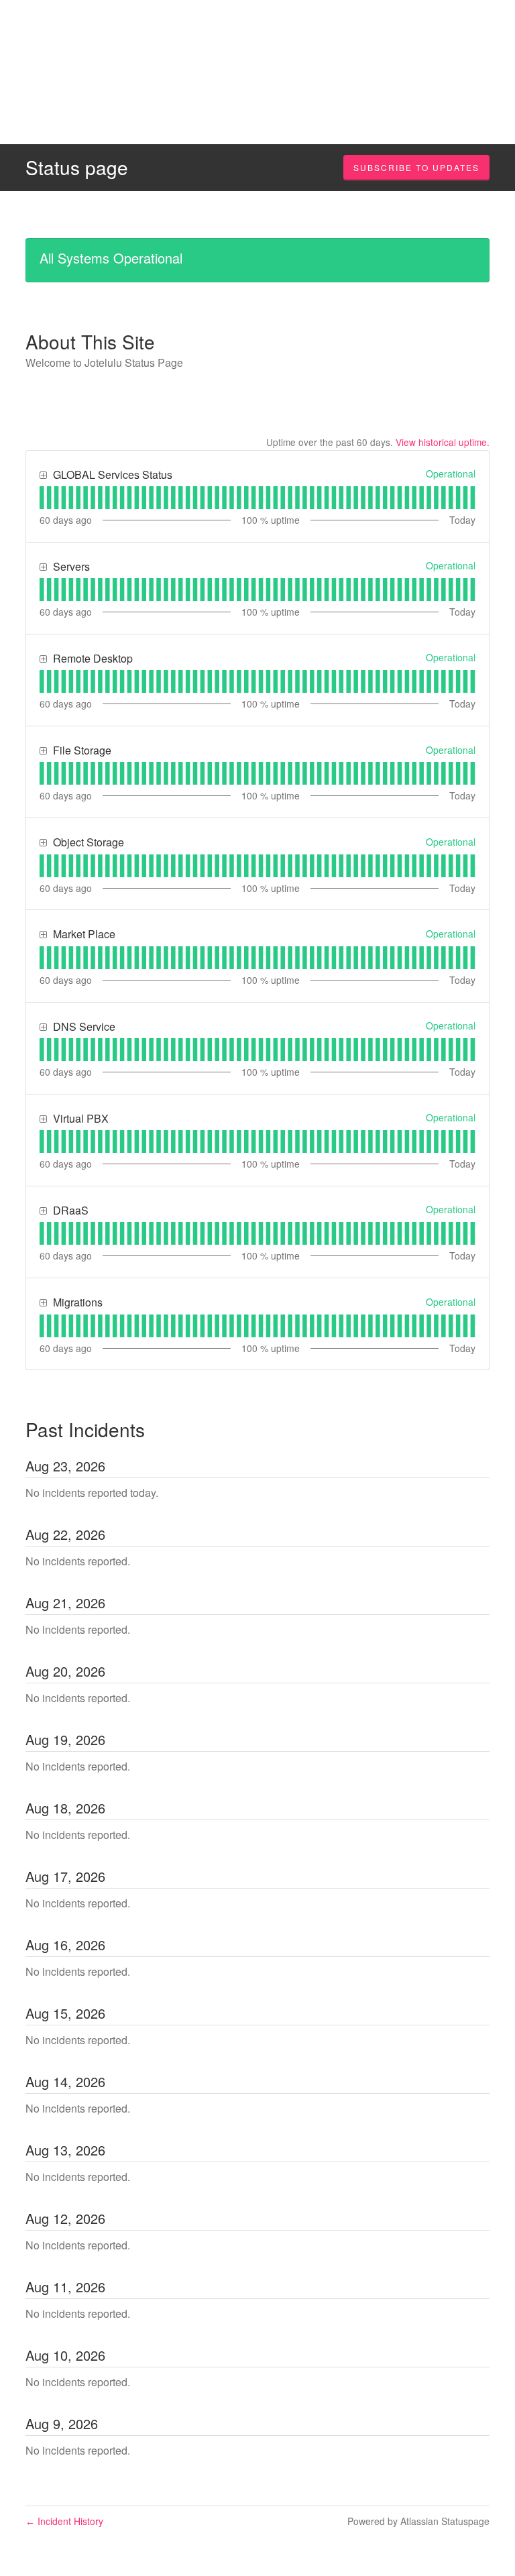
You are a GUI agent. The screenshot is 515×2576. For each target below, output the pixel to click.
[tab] (42, 498)
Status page (77, 167)
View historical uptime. (443, 442)
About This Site (90, 341)
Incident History (64, 2521)
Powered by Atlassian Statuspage (418, 2521)
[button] (416, 168)
